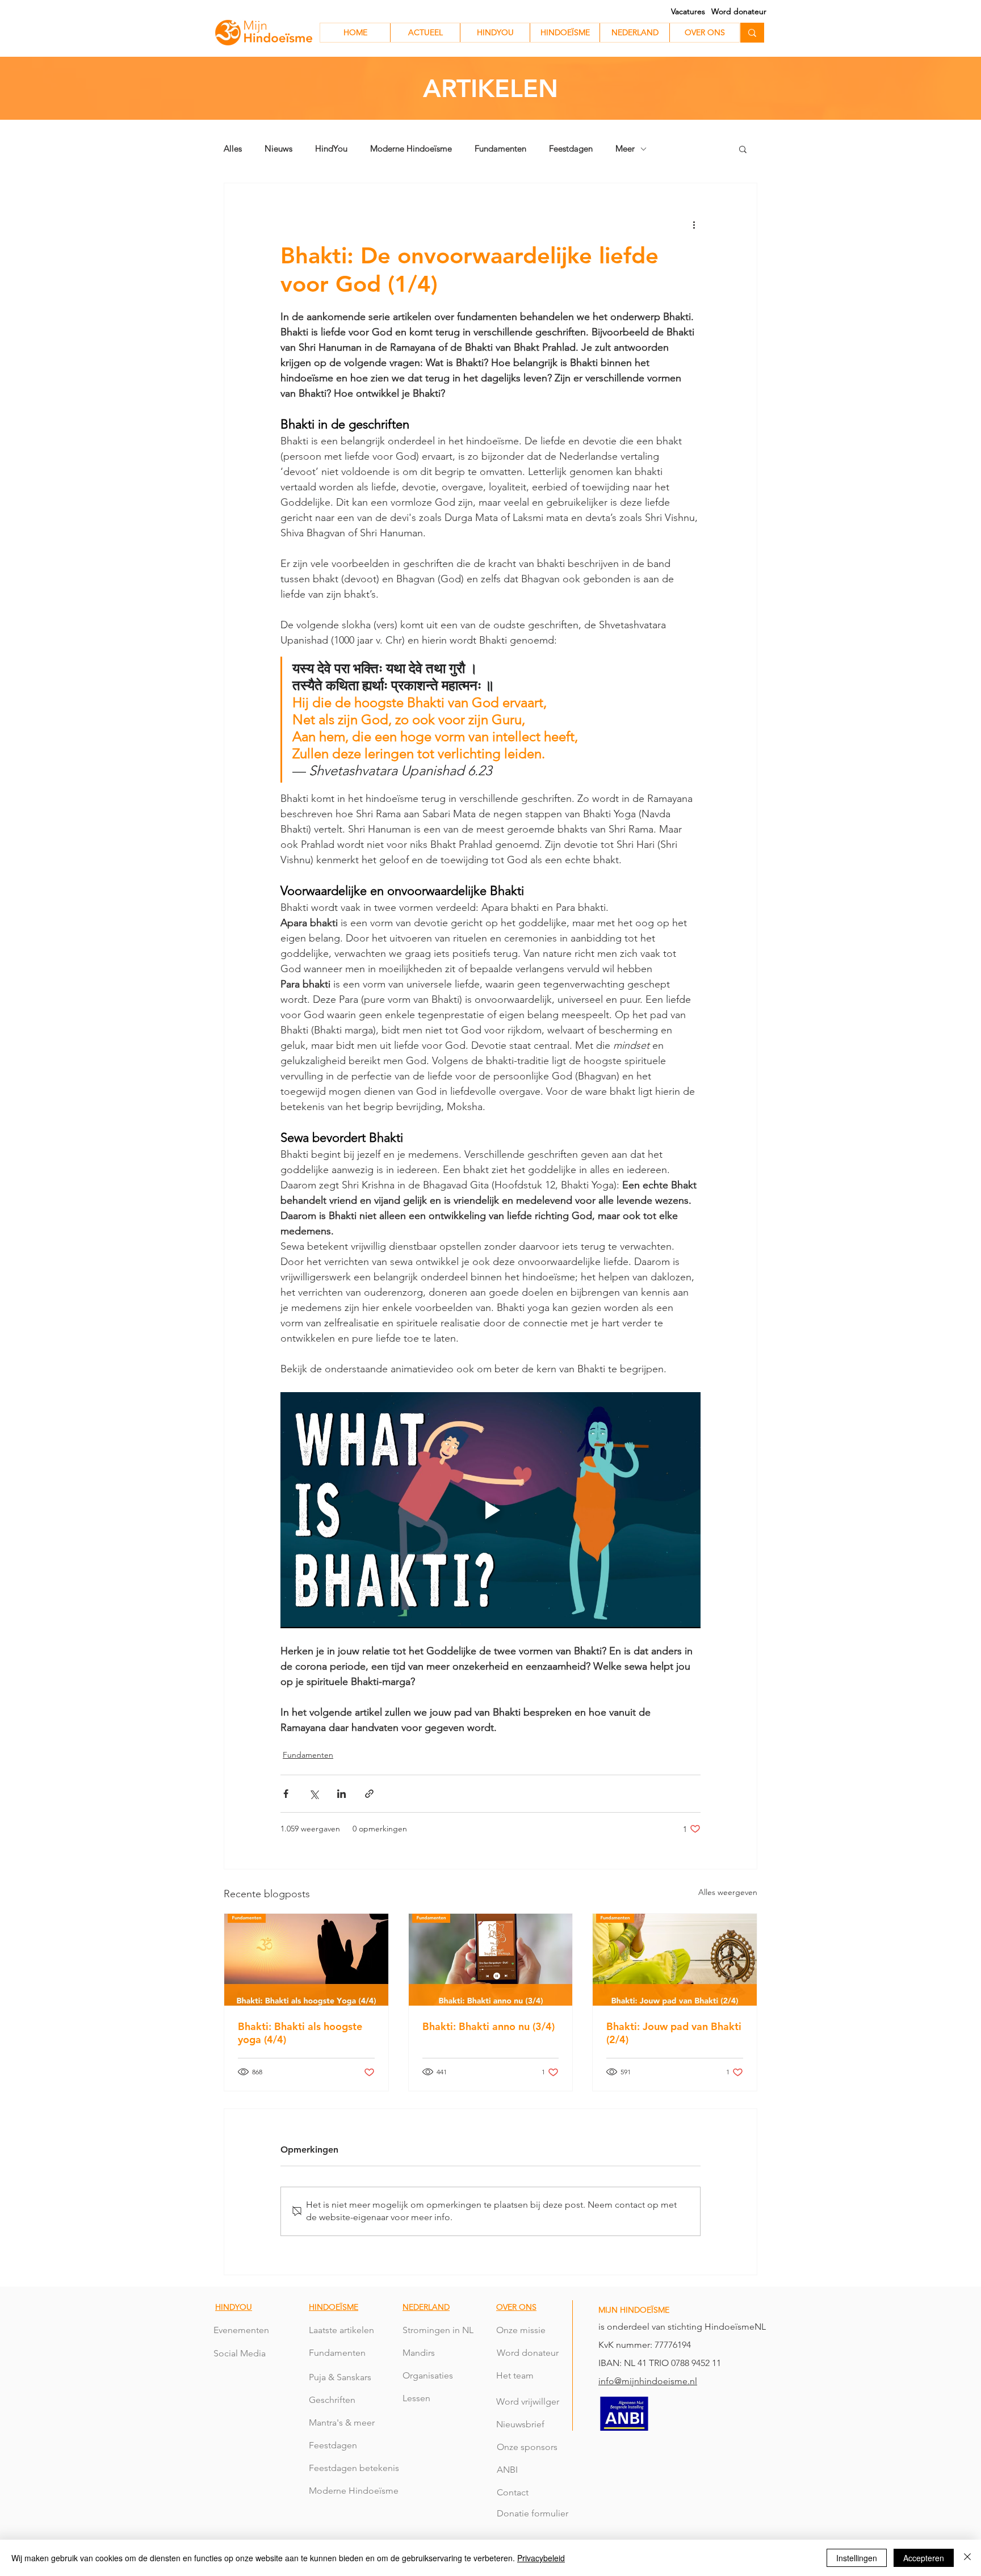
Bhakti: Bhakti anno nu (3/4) (489, 2026)
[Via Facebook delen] (286, 1794)
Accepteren (924, 2558)
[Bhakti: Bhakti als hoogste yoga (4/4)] (306, 1960)
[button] (743, 149)
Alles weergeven (728, 1892)
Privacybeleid (541, 2558)
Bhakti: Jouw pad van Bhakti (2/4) (674, 2033)
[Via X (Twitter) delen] (314, 1794)
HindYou (331, 149)
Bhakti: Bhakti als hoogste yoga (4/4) (300, 2033)
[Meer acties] (694, 224)
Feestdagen (571, 149)
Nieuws (278, 149)
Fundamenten (500, 149)
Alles (233, 149)
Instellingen (857, 2558)
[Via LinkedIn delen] (341, 1794)
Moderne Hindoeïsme (411, 149)
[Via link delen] (369, 1794)
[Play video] (491, 1510)
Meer (625, 149)
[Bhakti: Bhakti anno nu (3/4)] (491, 1960)
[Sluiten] (967, 2558)
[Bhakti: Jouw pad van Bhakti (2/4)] (675, 1960)
